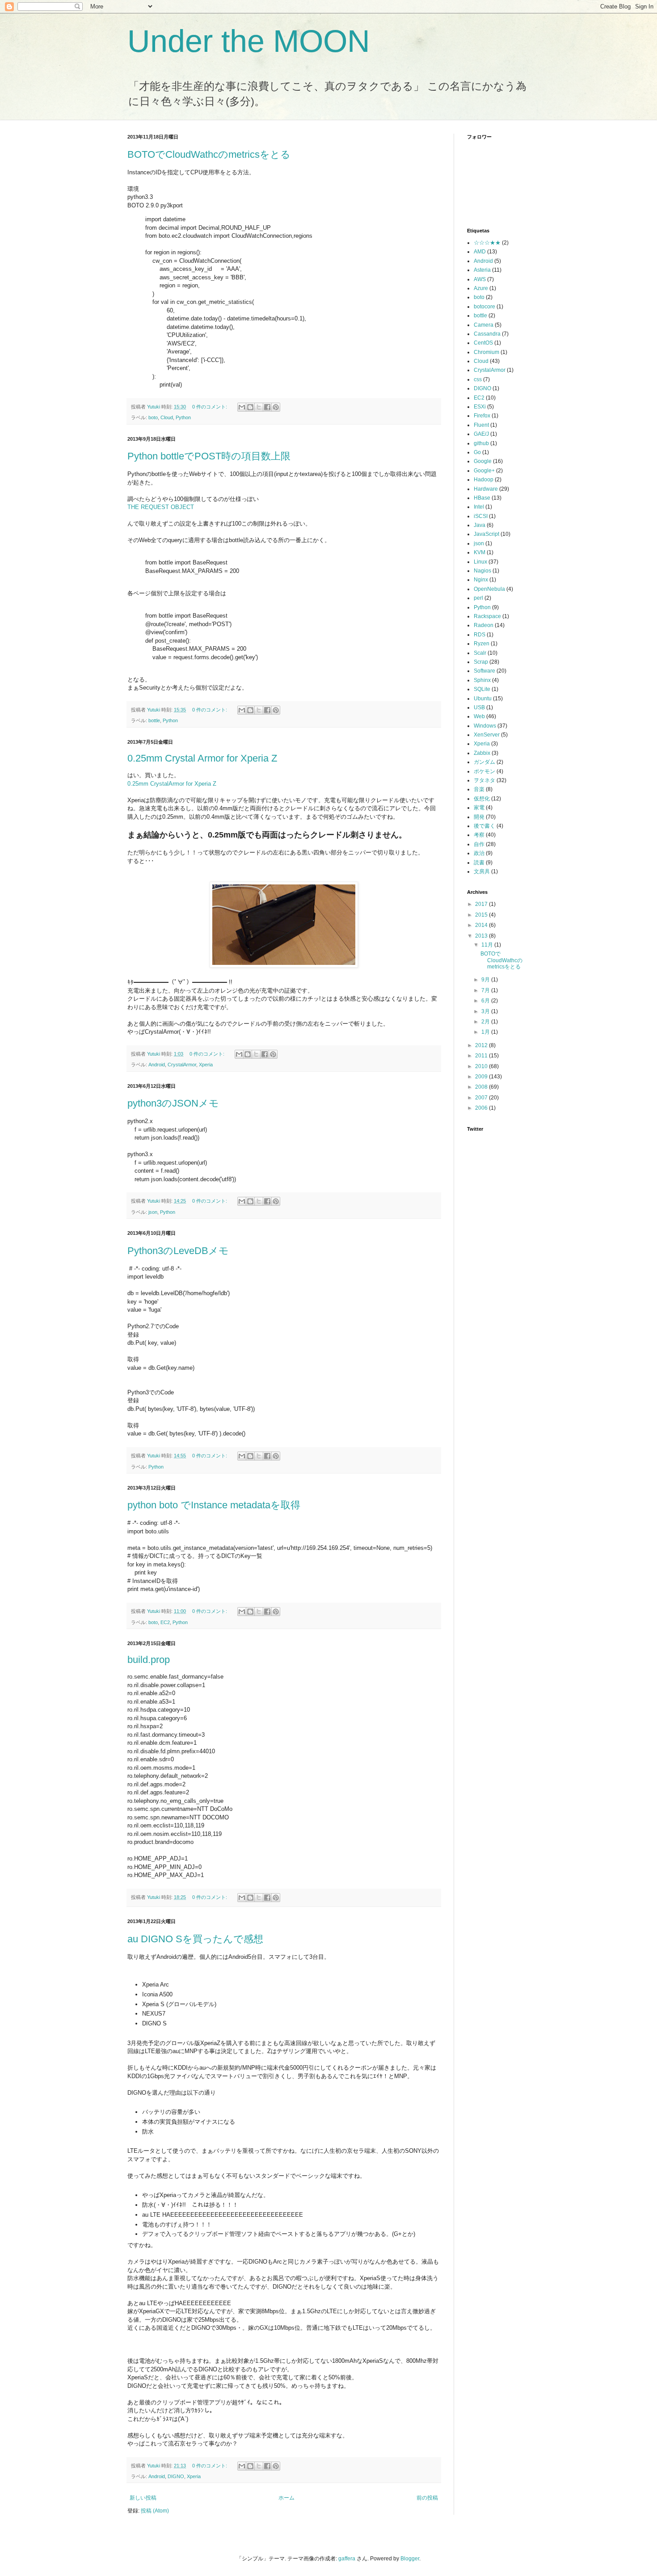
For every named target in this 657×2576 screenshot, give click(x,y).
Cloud (167, 417)
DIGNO (176, 2476)
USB (479, 707)
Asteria (482, 270)
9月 (486, 980)
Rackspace (487, 616)
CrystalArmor (182, 1065)
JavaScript (486, 534)
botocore (484, 307)
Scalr (480, 653)
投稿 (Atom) (155, 2511)
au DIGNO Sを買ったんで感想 (195, 1939)
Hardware (486, 489)
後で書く (484, 826)
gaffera (347, 2559)
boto (153, 417)
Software (484, 671)
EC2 (165, 1622)
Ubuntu (483, 699)
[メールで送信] (242, 407)
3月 (486, 1011)
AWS (480, 279)
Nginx (481, 580)
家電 (479, 808)
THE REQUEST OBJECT (161, 507)
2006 (482, 1108)
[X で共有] (259, 407)
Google (483, 461)
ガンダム (484, 762)
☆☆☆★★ (487, 243)
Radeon (484, 625)
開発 (479, 817)
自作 (479, 844)
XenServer (487, 735)
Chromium (486, 352)
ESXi (480, 407)
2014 (482, 925)
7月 (486, 990)
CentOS (483, 343)
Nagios (482, 571)
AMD (480, 252)
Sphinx (482, 680)
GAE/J (481, 434)
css (478, 379)
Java (480, 525)
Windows (485, 726)
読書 (479, 863)
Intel (479, 507)
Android (157, 1065)
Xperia (206, 1065)
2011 (482, 1056)
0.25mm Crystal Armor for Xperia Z (202, 758)
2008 (482, 1087)
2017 (482, 904)
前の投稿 (427, 2498)
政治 (479, 853)
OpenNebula (489, 589)
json (153, 1212)
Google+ (484, 471)
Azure (481, 288)
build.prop (149, 1660)
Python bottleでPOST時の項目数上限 (209, 456)
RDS (480, 635)
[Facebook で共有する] (267, 407)
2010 (482, 1066)
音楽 (479, 789)
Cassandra (487, 334)
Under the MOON (249, 41)
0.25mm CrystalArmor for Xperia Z (172, 784)
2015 (482, 915)
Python (183, 417)
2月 (486, 1022)
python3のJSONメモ (173, 1103)
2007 (482, 1098)
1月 (486, 1032)
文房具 (482, 871)
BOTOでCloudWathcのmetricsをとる (209, 154)
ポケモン (484, 771)
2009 (482, 1077)
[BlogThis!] (250, 407)
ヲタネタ (484, 780)
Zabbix (482, 753)
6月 (486, 1001)
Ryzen (482, 644)
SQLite (482, 689)
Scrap (481, 662)
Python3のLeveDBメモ (178, 1251)
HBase (482, 498)
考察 (479, 835)
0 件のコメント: (210, 407)
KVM (480, 552)
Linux (480, 562)
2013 (482, 936)
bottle (154, 720)
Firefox (482, 416)
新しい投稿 (143, 2498)
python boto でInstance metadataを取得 (214, 1505)
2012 (482, 1045)
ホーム (286, 2498)
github (481, 443)
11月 (488, 945)
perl (478, 598)
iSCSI (481, 516)
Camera (484, 325)
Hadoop (484, 480)
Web (479, 716)
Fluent (481, 425)
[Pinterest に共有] (276, 407)
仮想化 (482, 799)
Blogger (410, 2559)
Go (477, 452)
